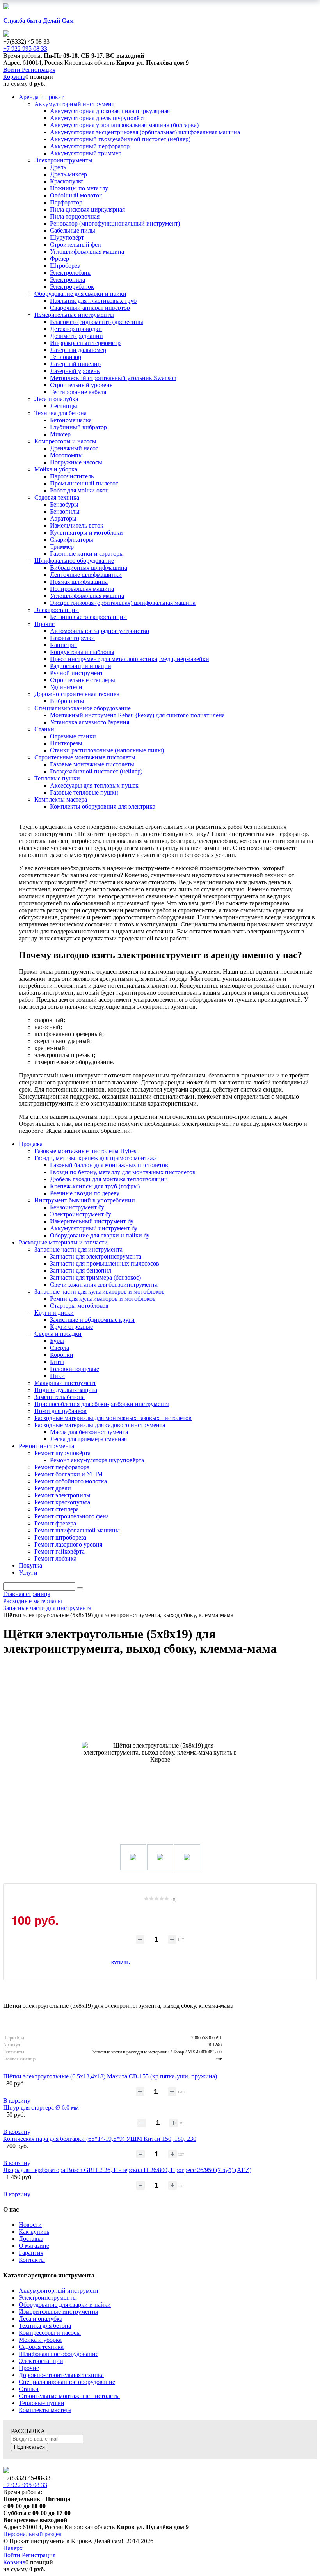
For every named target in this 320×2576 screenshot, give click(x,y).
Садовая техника (41, 2347)
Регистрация (39, 70)
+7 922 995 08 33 (25, 49)
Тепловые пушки (42, 2403)
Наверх (13, 2548)
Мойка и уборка (40, 2340)
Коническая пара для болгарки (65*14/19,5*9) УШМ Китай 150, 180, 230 (100, 2139)
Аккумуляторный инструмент (59, 2291)
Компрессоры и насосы (50, 2333)
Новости (30, 2225)
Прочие (29, 2368)
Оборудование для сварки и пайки (65, 2305)
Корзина (14, 77)
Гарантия (31, 2253)
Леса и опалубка (41, 2319)
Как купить (34, 2232)
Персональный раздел (32, 2534)
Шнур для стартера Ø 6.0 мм (41, 2108)
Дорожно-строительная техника (61, 2375)
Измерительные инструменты (59, 2312)
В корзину (17, 2100)
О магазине (34, 2246)
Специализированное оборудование (67, 2382)
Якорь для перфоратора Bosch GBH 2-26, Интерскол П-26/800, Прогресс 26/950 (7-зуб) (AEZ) (127, 2170)
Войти (12, 70)
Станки (29, 2389)
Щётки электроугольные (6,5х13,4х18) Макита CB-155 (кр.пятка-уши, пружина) (110, 2076)
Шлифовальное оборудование (59, 2354)
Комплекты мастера (45, 2410)
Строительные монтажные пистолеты (69, 2396)
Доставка (31, 2239)
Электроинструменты (48, 2298)
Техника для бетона (45, 2326)
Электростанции (41, 2361)
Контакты (32, 2260)
